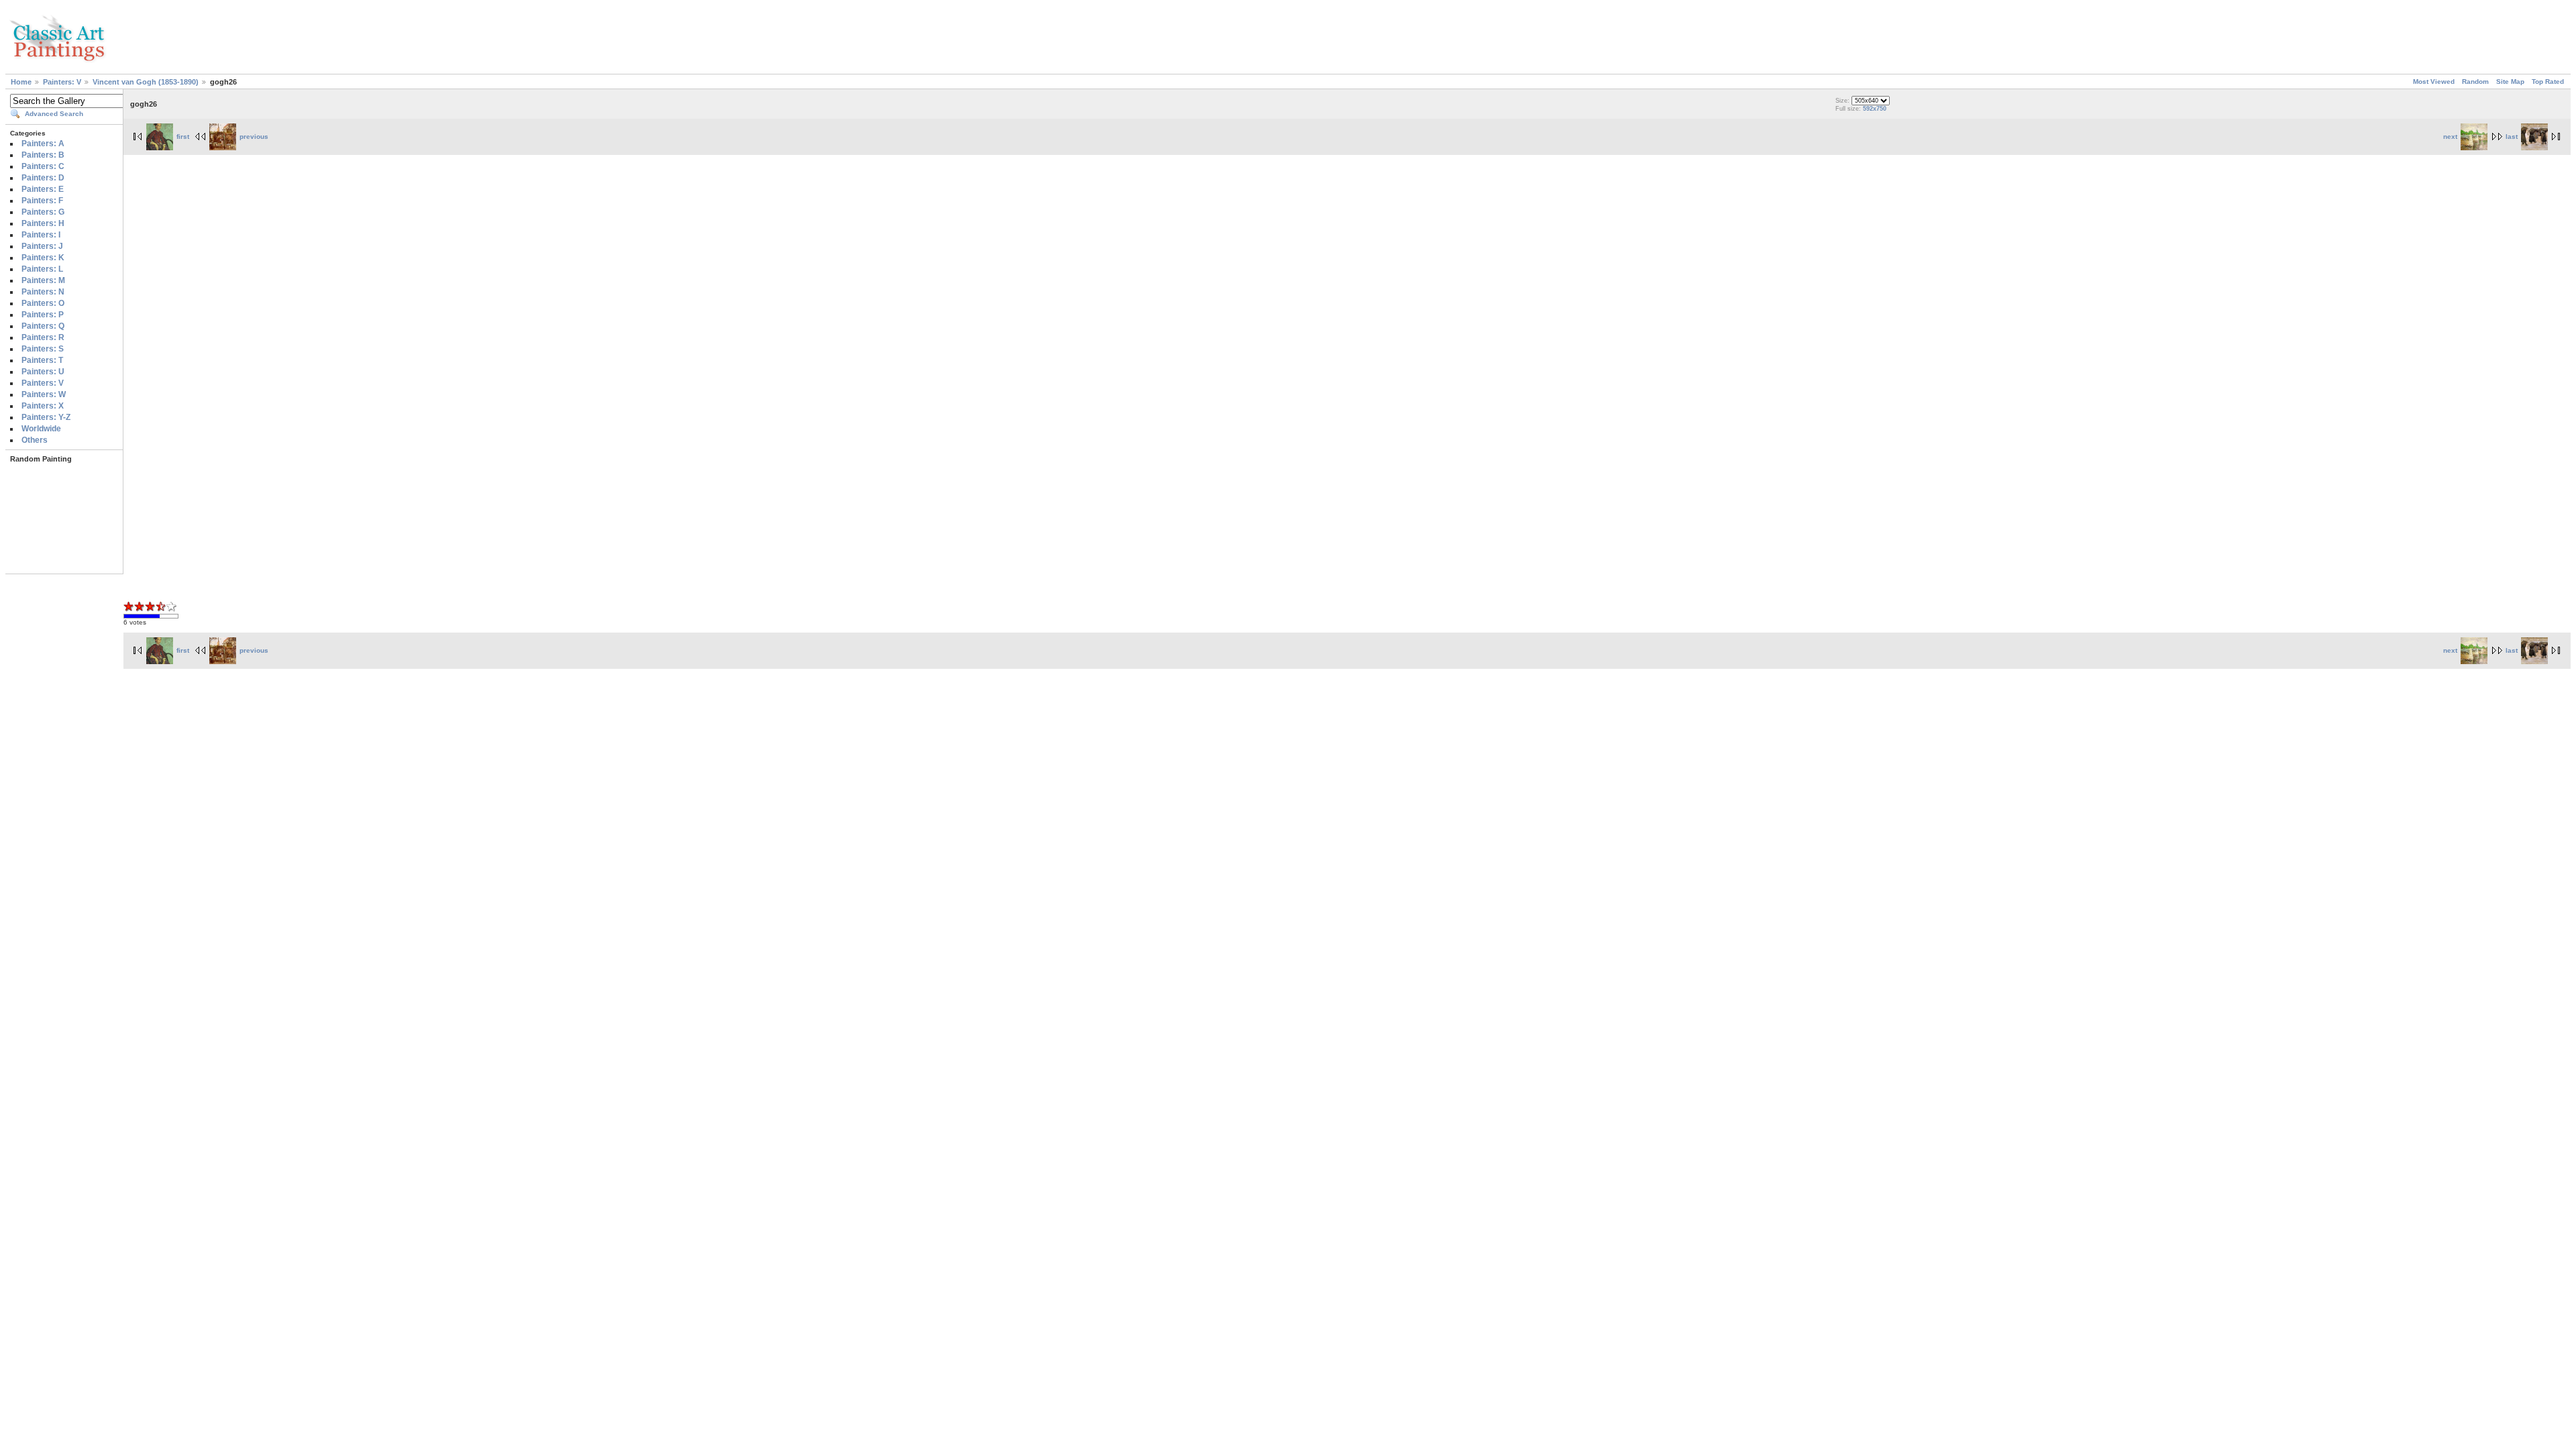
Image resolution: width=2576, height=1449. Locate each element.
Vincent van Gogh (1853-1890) (146, 82)
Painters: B (43, 155)
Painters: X (43, 406)
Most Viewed (2434, 82)
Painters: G (43, 212)
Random (2475, 82)
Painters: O (43, 303)
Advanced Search (54, 114)
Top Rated (2548, 82)
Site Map (2510, 82)
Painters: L (42, 269)
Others (35, 440)
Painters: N (43, 292)
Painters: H (43, 223)
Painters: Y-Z (46, 417)
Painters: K (43, 258)
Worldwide (41, 429)
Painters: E (43, 189)
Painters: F (42, 201)
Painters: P (43, 315)
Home (21, 82)
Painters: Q (43, 326)
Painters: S (43, 349)
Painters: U (43, 372)
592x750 (1875, 109)
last (2512, 137)
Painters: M (43, 280)
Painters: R (43, 337)
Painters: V (62, 82)
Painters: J (42, 246)
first (183, 137)
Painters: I (41, 235)
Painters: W (44, 394)
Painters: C (43, 166)
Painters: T (42, 360)
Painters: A (43, 144)
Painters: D (43, 178)
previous (254, 137)
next (2450, 137)
